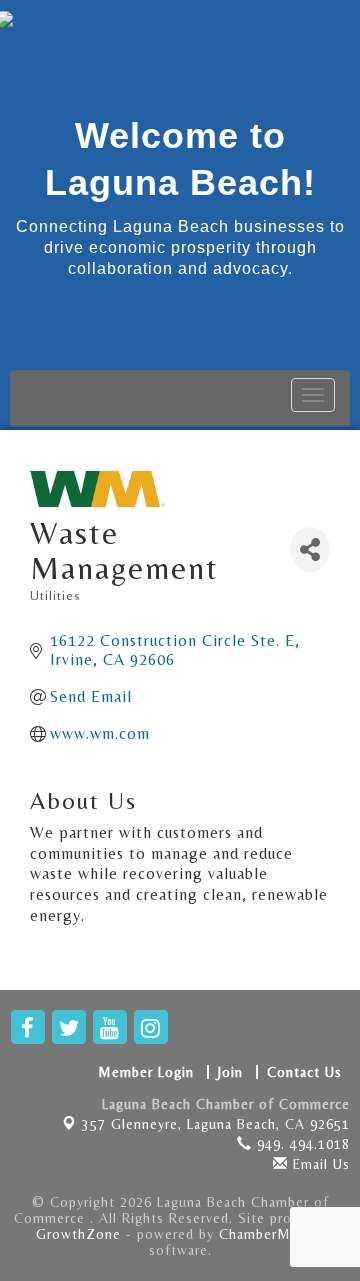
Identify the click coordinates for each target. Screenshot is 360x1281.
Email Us (319, 1164)
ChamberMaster (271, 1234)
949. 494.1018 (301, 1144)
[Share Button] (310, 549)
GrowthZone (78, 1234)
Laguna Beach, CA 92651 (216, 1124)
